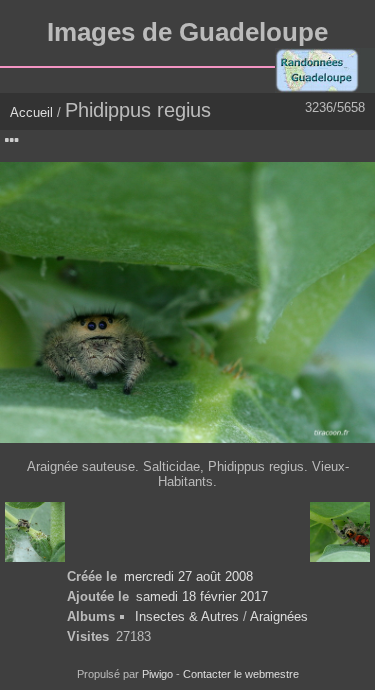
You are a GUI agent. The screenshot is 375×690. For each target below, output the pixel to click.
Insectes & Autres (189, 616)
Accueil (31, 112)
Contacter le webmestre (241, 674)
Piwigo (157, 674)
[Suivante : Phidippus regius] (340, 532)
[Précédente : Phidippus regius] (35, 532)
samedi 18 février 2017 (202, 596)
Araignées (279, 616)
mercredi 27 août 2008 (188, 576)
